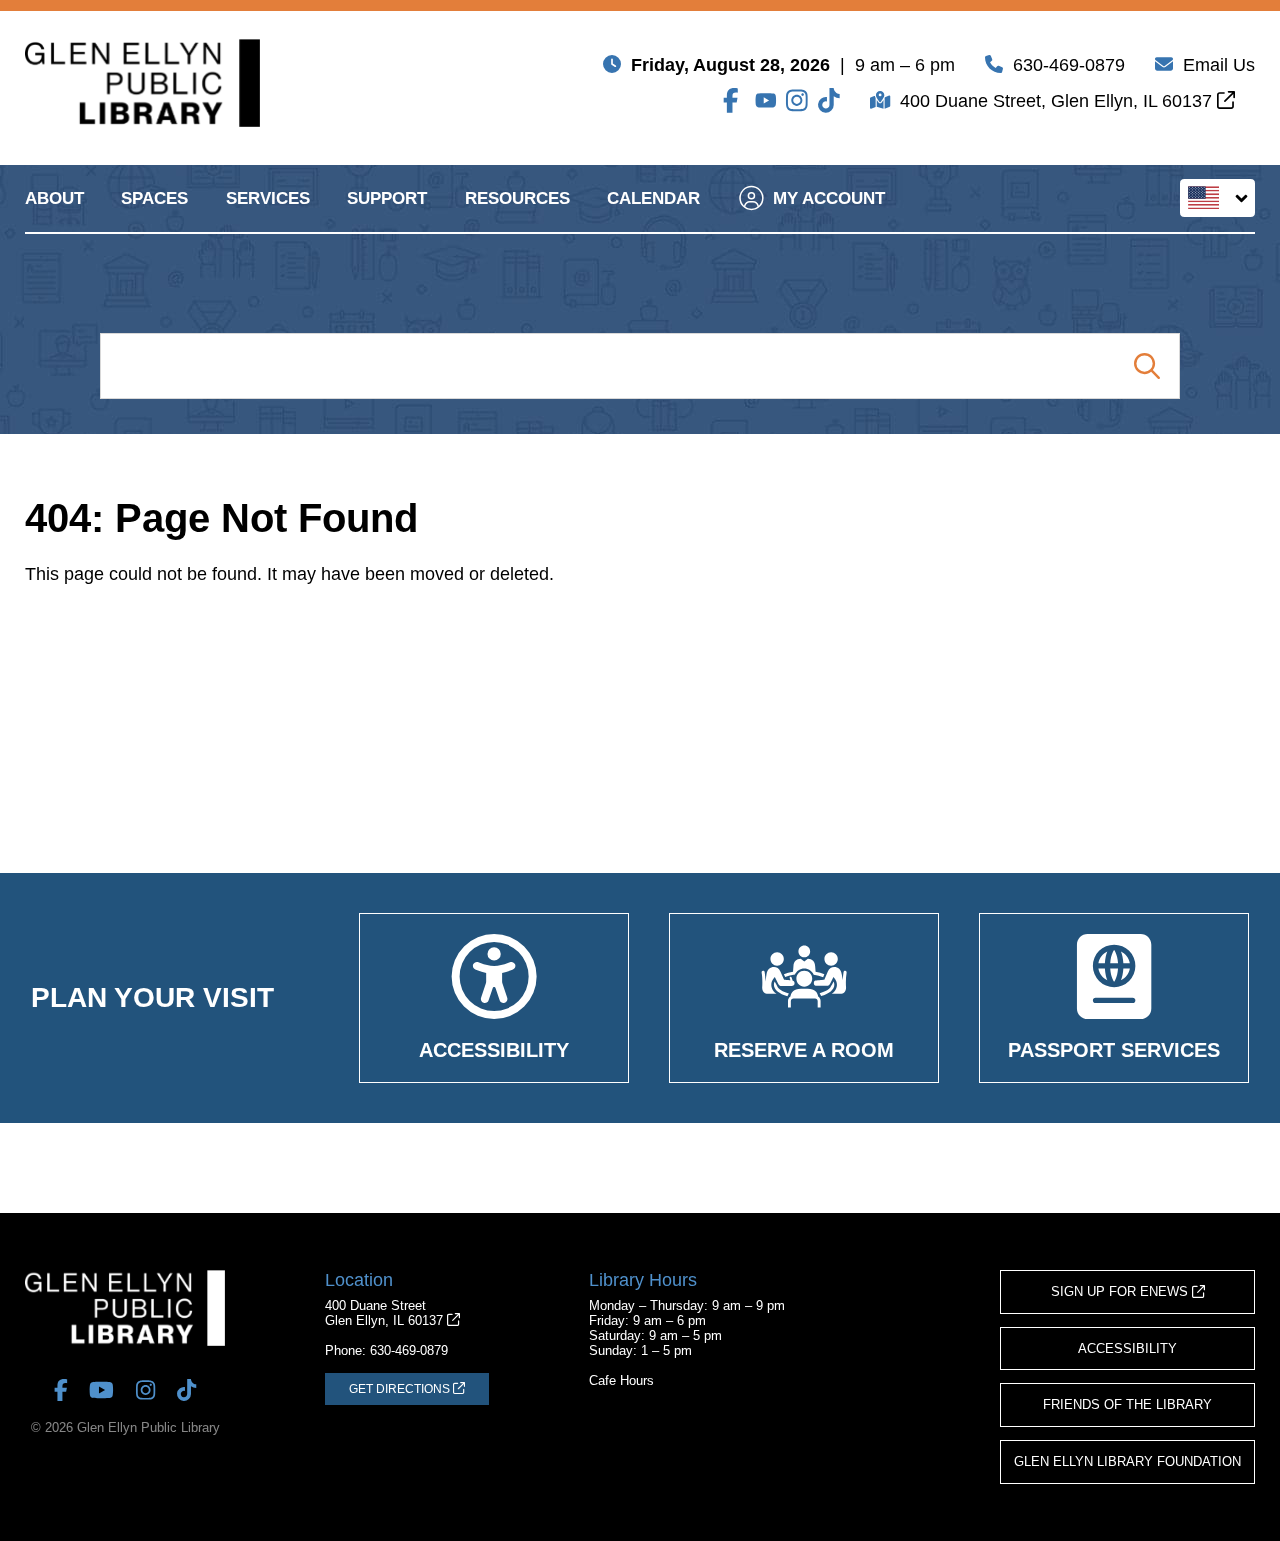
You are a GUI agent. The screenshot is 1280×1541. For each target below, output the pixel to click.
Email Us (1219, 65)
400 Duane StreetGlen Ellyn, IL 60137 (386, 1313)
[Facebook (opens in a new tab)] (734, 100)
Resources (517, 198)
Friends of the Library (1127, 1404)
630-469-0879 (1069, 65)
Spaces (154, 198)
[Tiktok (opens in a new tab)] (829, 100)
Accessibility (1127, 1348)
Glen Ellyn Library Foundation (1127, 1461)
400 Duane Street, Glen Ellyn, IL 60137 (1058, 101)
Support (387, 198)
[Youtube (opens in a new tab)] (766, 100)
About (54, 198)
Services (268, 198)
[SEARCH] (1146, 366)
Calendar (653, 198)
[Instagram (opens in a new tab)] (797, 100)
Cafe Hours (621, 1380)
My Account (829, 198)
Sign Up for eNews (1121, 1291)
